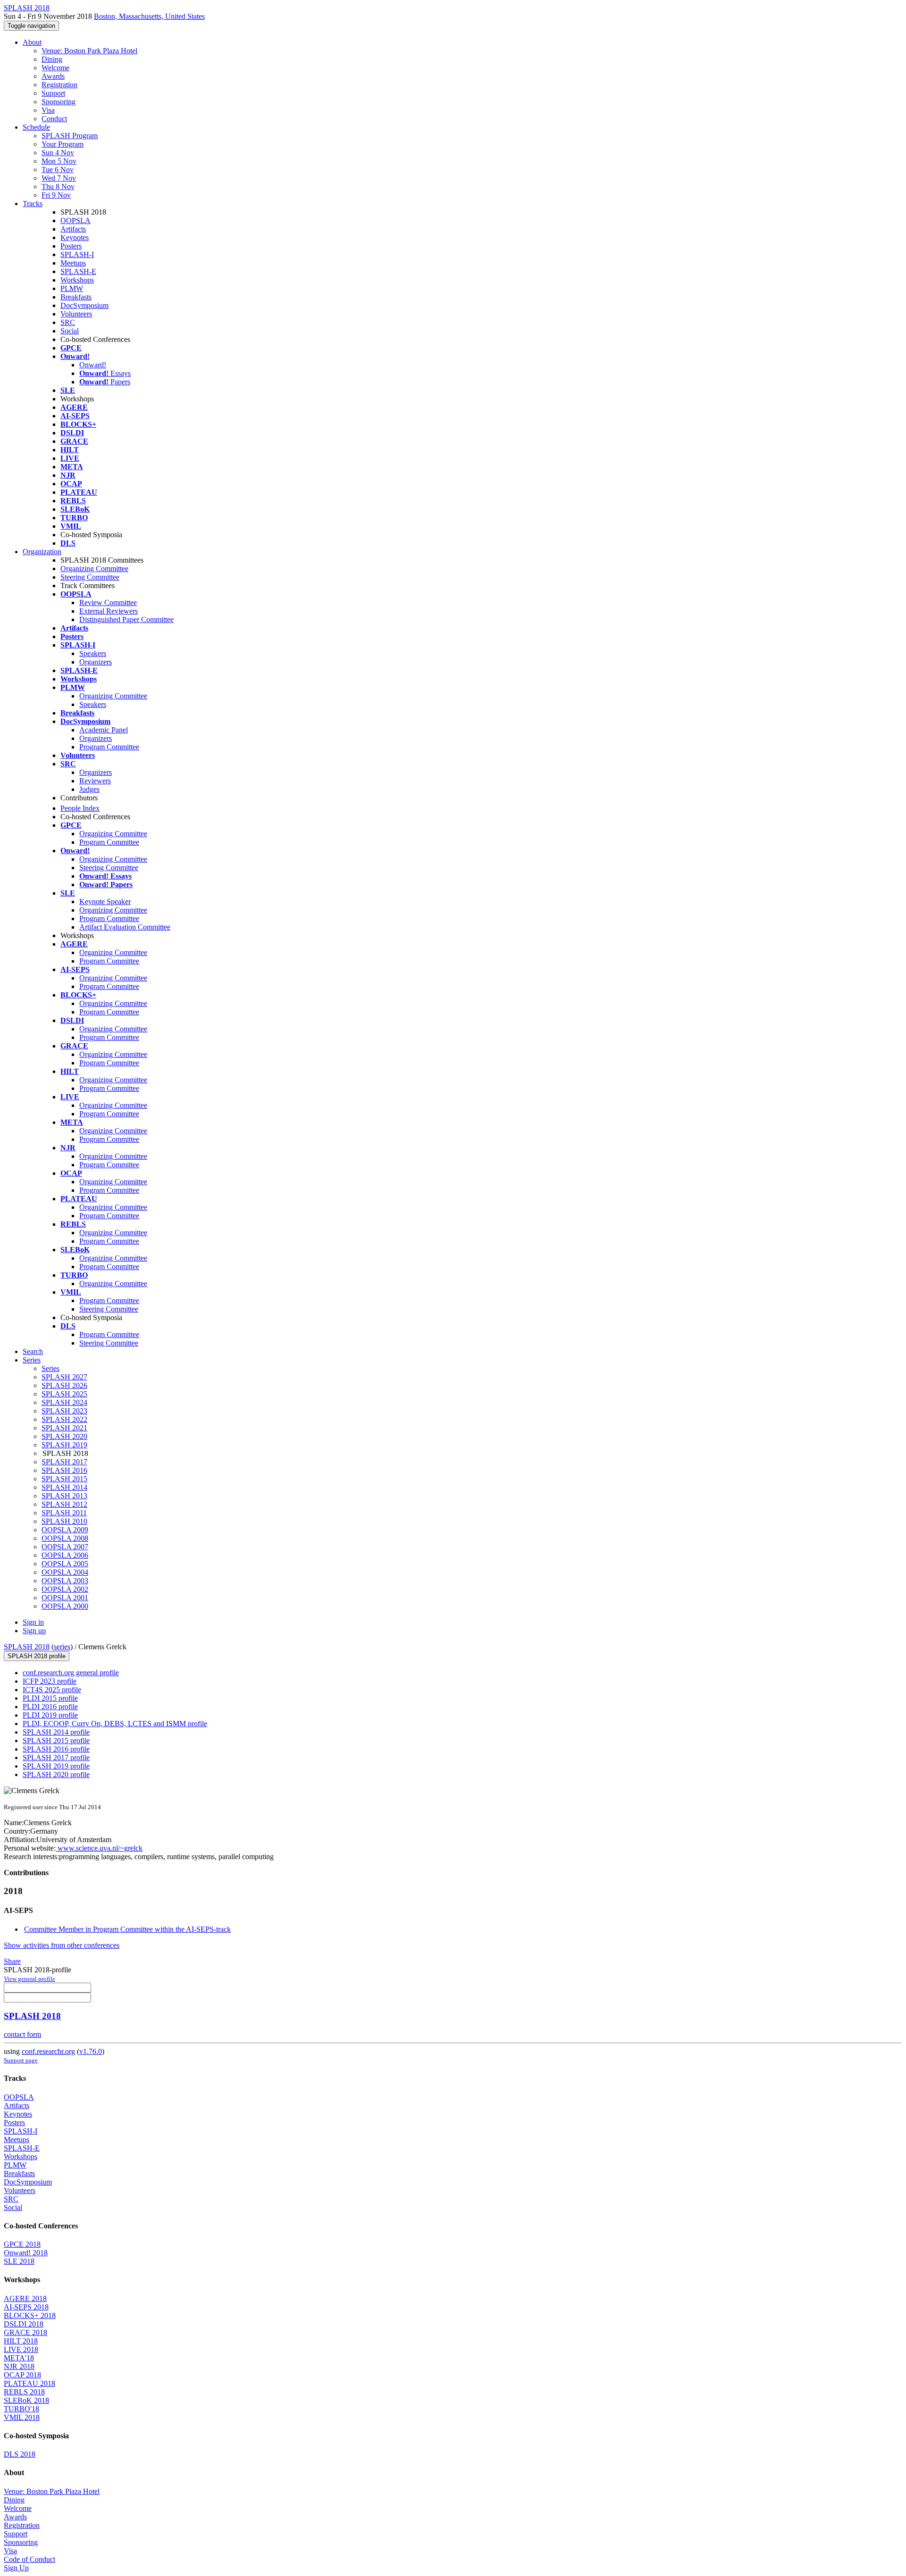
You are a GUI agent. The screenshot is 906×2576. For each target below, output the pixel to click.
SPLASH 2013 (64, 1496)
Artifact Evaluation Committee (125, 927)
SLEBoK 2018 (26, 2400)
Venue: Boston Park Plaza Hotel (89, 51)
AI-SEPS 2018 (26, 2307)
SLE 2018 (19, 2261)
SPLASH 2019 (64, 1445)
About (32, 42)
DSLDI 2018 (24, 2324)
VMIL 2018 (22, 2417)
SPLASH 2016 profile (56, 1749)
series (62, 1647)
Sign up (34, 1631)
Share (12, 1961)
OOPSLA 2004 (65, 1572)
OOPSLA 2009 (65, 1530)
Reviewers (95, 781)
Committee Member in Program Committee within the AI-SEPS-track (127, 1929)
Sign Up (16, 2568)
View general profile (29, 1979)
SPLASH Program (70, 136)
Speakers (93, 653)
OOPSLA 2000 (65, 1606)
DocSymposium (84, 305)
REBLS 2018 (24, 2392)
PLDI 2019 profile (50, 1715)
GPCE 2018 (22, 2244)
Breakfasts (76, 297)
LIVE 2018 (21, 2349)
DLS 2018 (20, 2454)
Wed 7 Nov (59, 178)
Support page (21, 2060)
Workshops (77, 280)
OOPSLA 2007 (65, 1547)
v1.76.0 (91, 2051)
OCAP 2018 (22, 2375)
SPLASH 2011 (64, 1513)
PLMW (72, 288)
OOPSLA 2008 (65, 1538)
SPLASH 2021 (64, 1428)
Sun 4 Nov (58, 153)
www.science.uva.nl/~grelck (99, 1848)
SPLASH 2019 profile (56, 1766)
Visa (48, 110)
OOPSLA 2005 (65, 1564)
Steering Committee (90, 577)
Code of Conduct (29, 2559)
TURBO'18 (21, 2409)
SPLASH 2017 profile (56, 1757)
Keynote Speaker (105, 902)
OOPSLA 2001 (65, 1598)
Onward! (93, 365)
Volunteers (76, 314)
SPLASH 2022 (64, 1419)
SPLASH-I (77, 254)
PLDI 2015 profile (50, 1698)
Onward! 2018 (26, 2253)
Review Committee (108, 602)
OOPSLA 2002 (65, 1589)
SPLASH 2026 (64, 1385)
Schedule (36, 127)
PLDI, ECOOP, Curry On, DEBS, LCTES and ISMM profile (115, 1724)
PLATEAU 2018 (29, 2383)
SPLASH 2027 (64, 1377)
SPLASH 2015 (64, 1479)
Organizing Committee (94, 569)
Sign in (33, 1622)
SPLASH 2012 (64, 1504)
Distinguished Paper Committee (126, 619)
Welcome (55, 68)
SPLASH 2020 (64, 1436)
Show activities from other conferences (62, 1945)
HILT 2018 (21, 2341)
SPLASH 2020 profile (56, 1774)
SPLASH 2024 (64, 1402)
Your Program (63, 144)
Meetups (73, 263)
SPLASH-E (78, 271)
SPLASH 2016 (64, 1470)
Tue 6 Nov (58, 170)
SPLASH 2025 (64, 1394)
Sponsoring (59, 102)
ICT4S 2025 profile (52, 1690)
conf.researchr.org (48, 2051)
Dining (52, 59)
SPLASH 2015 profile (56, 1741)
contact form (22, 2034)
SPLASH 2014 (64, 1487)
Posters (71, 246)
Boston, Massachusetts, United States (149, 16)
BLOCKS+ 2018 (30, 2315)
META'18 (19, 2358)
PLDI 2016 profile (50, 1707)
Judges (89, 789)
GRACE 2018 (25, 2332)
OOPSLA (75, 220)
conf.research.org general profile (71, 1673)
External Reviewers (109, 611)
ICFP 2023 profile (50, 1681)
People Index (80, 808)
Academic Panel (104, 730)
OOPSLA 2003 (65, 1581)
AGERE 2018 (25, 2298)
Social (70, 331)
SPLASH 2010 (64, 1521)
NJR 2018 (19, 2366)
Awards (53, 76)
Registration (59, 85)
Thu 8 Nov (58, 187)
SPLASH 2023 (64, 1411)
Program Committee (109, 747)
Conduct (54, 119)
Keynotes (75, 237)
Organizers (96, 662)
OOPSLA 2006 (65, 1555)
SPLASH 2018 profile (37, 1656)
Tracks (33, 204)
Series (50, 1368)
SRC (68, 322)
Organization (42, 552)
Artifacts (73, 229)
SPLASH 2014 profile (56, 1732)
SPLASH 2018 (27, 1647)
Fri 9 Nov (56, 195)
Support (53, 93)
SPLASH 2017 (64, 1462)
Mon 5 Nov (59, 161)
